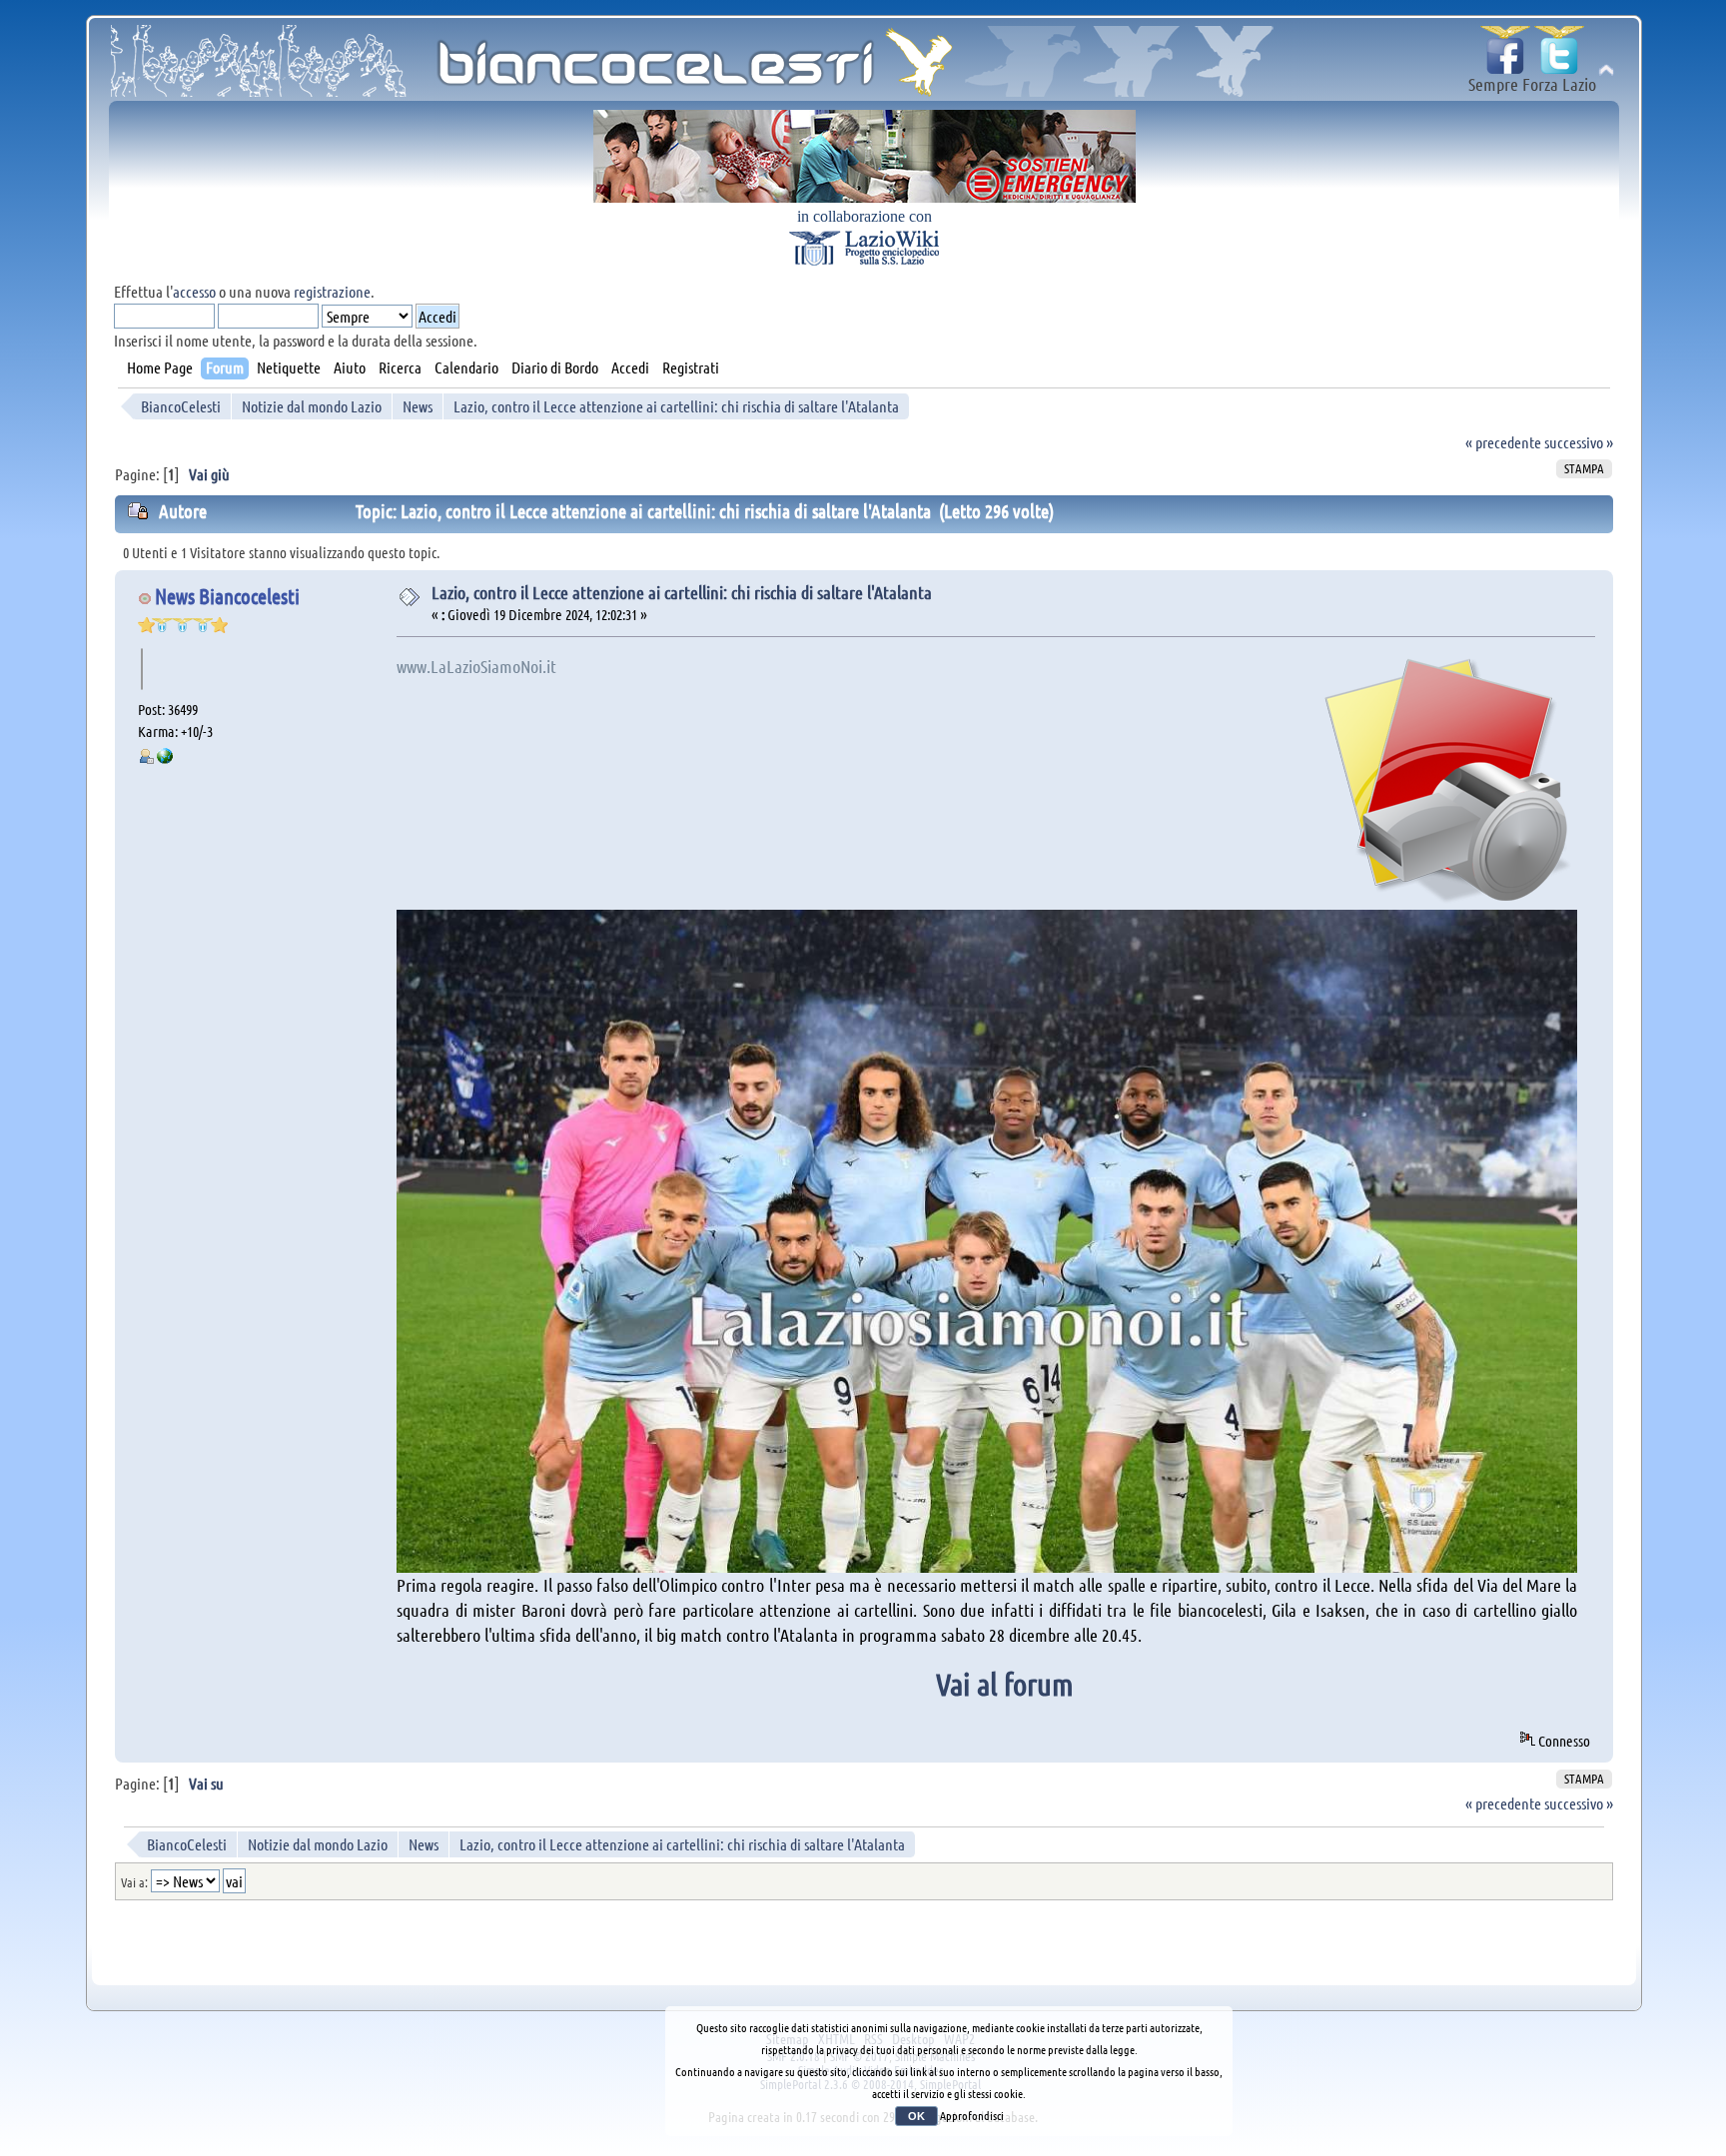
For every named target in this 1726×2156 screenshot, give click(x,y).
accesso (194, 291)
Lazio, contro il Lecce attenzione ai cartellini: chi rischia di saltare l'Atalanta (682, 592)
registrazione (332, 291)
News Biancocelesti (227, 596)
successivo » (1579, 442)
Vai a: (134, 1882)
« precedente (1503, 442)
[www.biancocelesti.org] (165, 758)
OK (916, 2116)
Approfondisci (972, 2115)
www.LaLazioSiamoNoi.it (476, 666)
